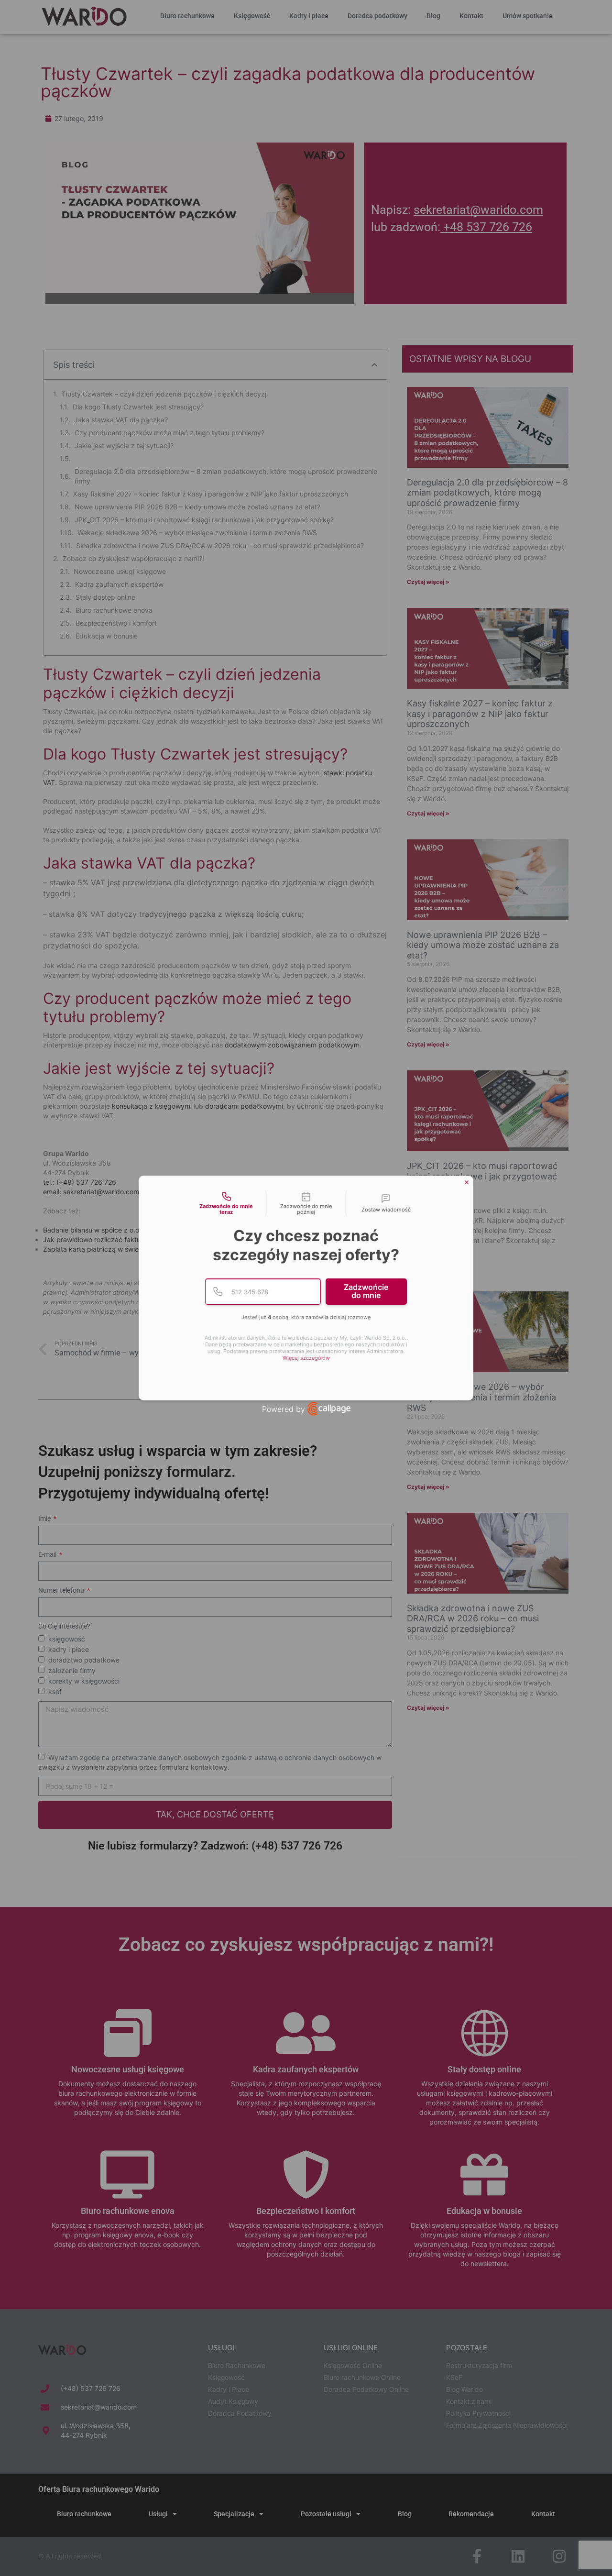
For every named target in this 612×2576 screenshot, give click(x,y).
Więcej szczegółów (306, 1358)
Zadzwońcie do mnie (366, 1291)
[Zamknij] (467, 1182)
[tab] (226, 1203)
